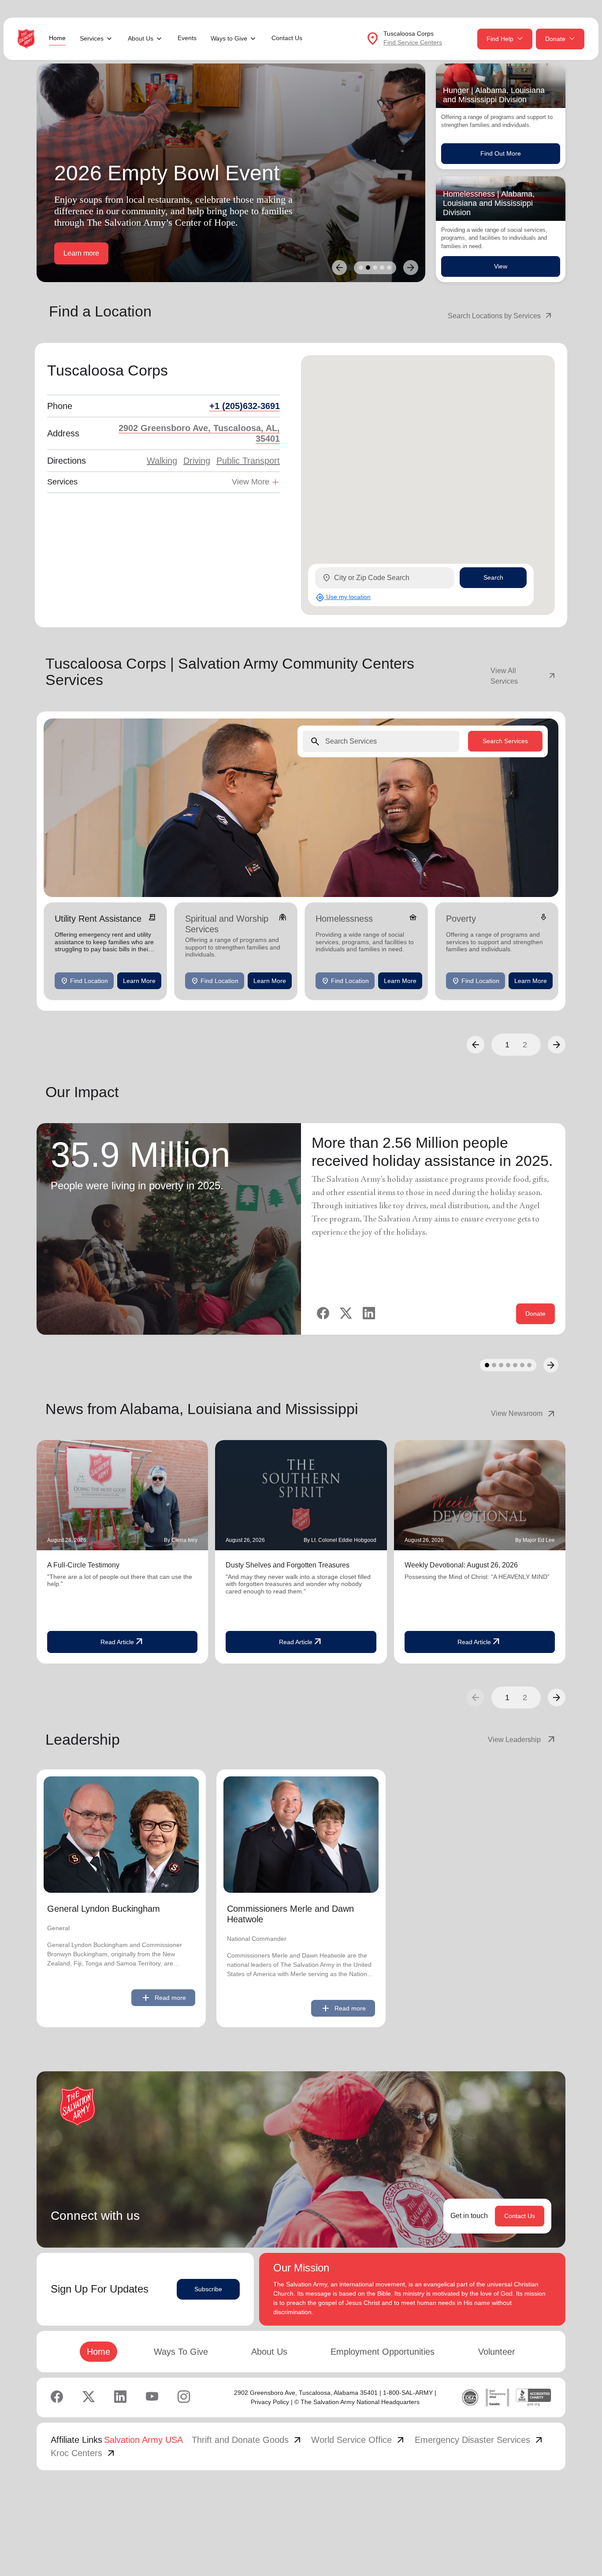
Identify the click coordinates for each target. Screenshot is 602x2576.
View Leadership (522, 1740)
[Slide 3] (375, 268)
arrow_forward (557, 1697)
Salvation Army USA (143, 2440)
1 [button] (507, 1045)
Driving (197, 461)
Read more (163, 1998)
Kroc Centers (84, 2453)
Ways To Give (181, 2352)
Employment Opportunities (383, 2352)
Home (57, 38)
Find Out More (501, 153)
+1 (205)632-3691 (245, 406)
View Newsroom (524, 1414)
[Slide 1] (361, 268)
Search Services (505, 741)
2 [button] (525, 1045)
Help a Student (87, 253)
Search (493, 577)
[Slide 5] (389, 268)
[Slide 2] (368, 268)
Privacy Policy (270, 2402)
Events (187, 38)
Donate (555, 39)
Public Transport (248, 461)
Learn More (139, 980)
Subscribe (208, 2289)
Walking (162, 461)
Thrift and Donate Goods (247, 2440)
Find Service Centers (413, 42)
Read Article (123, 1642)
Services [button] (92, 38)
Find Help (500, 39)
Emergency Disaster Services (479, 2440)
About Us (269, 2352)
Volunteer (497, 2352)
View (501, 266)
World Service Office (359, 2440)
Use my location (343, 597)
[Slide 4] (382, 268)
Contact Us (287, 38)
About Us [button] (141, 38)
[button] (476, 1045)
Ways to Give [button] (229, 38)
